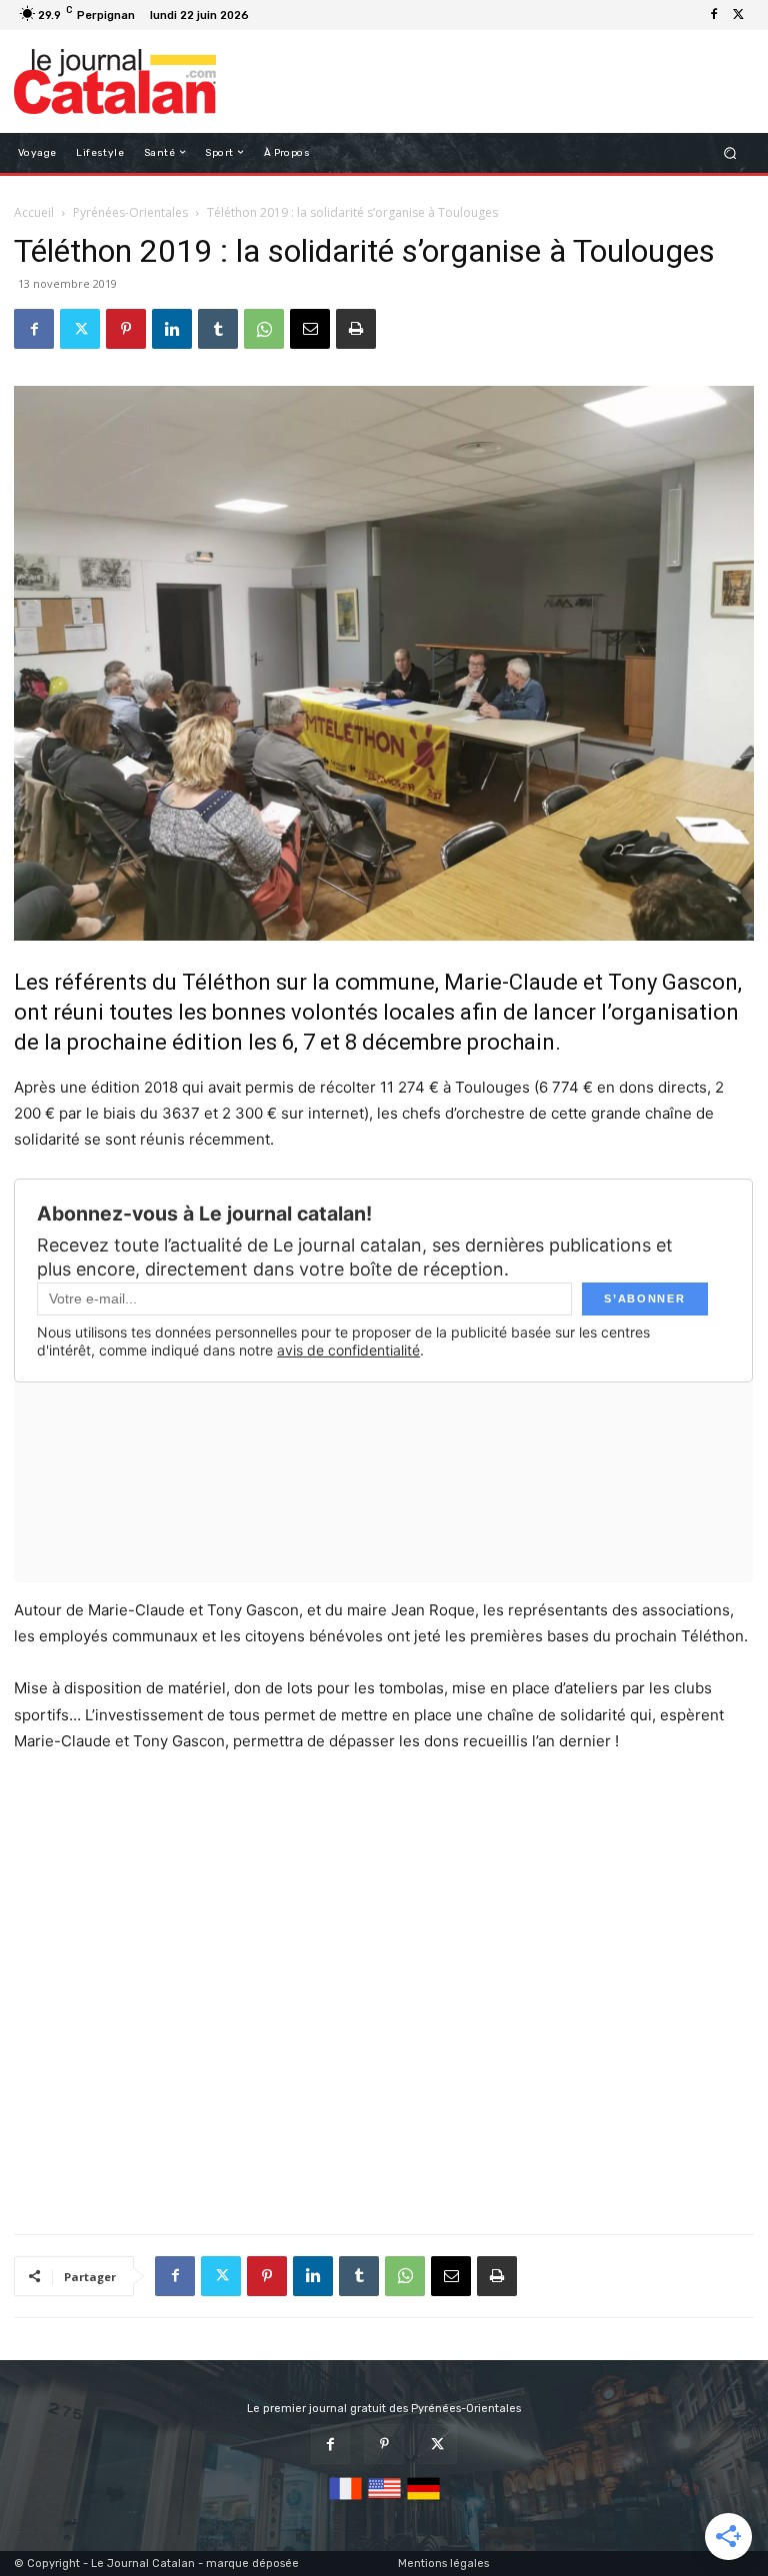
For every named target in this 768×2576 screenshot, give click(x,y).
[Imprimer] (356, 329)
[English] (384, 2501)
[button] (730, 152)
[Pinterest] (126, 329)
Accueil (34, 212)
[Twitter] (738, 15)
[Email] (310, 329)
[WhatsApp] (264, 329)
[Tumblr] (218, 329)
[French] (345, 2501)
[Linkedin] (172, 329)
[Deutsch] (423, 2501)
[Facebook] (714, 15)
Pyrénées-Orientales (130, 212)
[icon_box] (266, 17)
